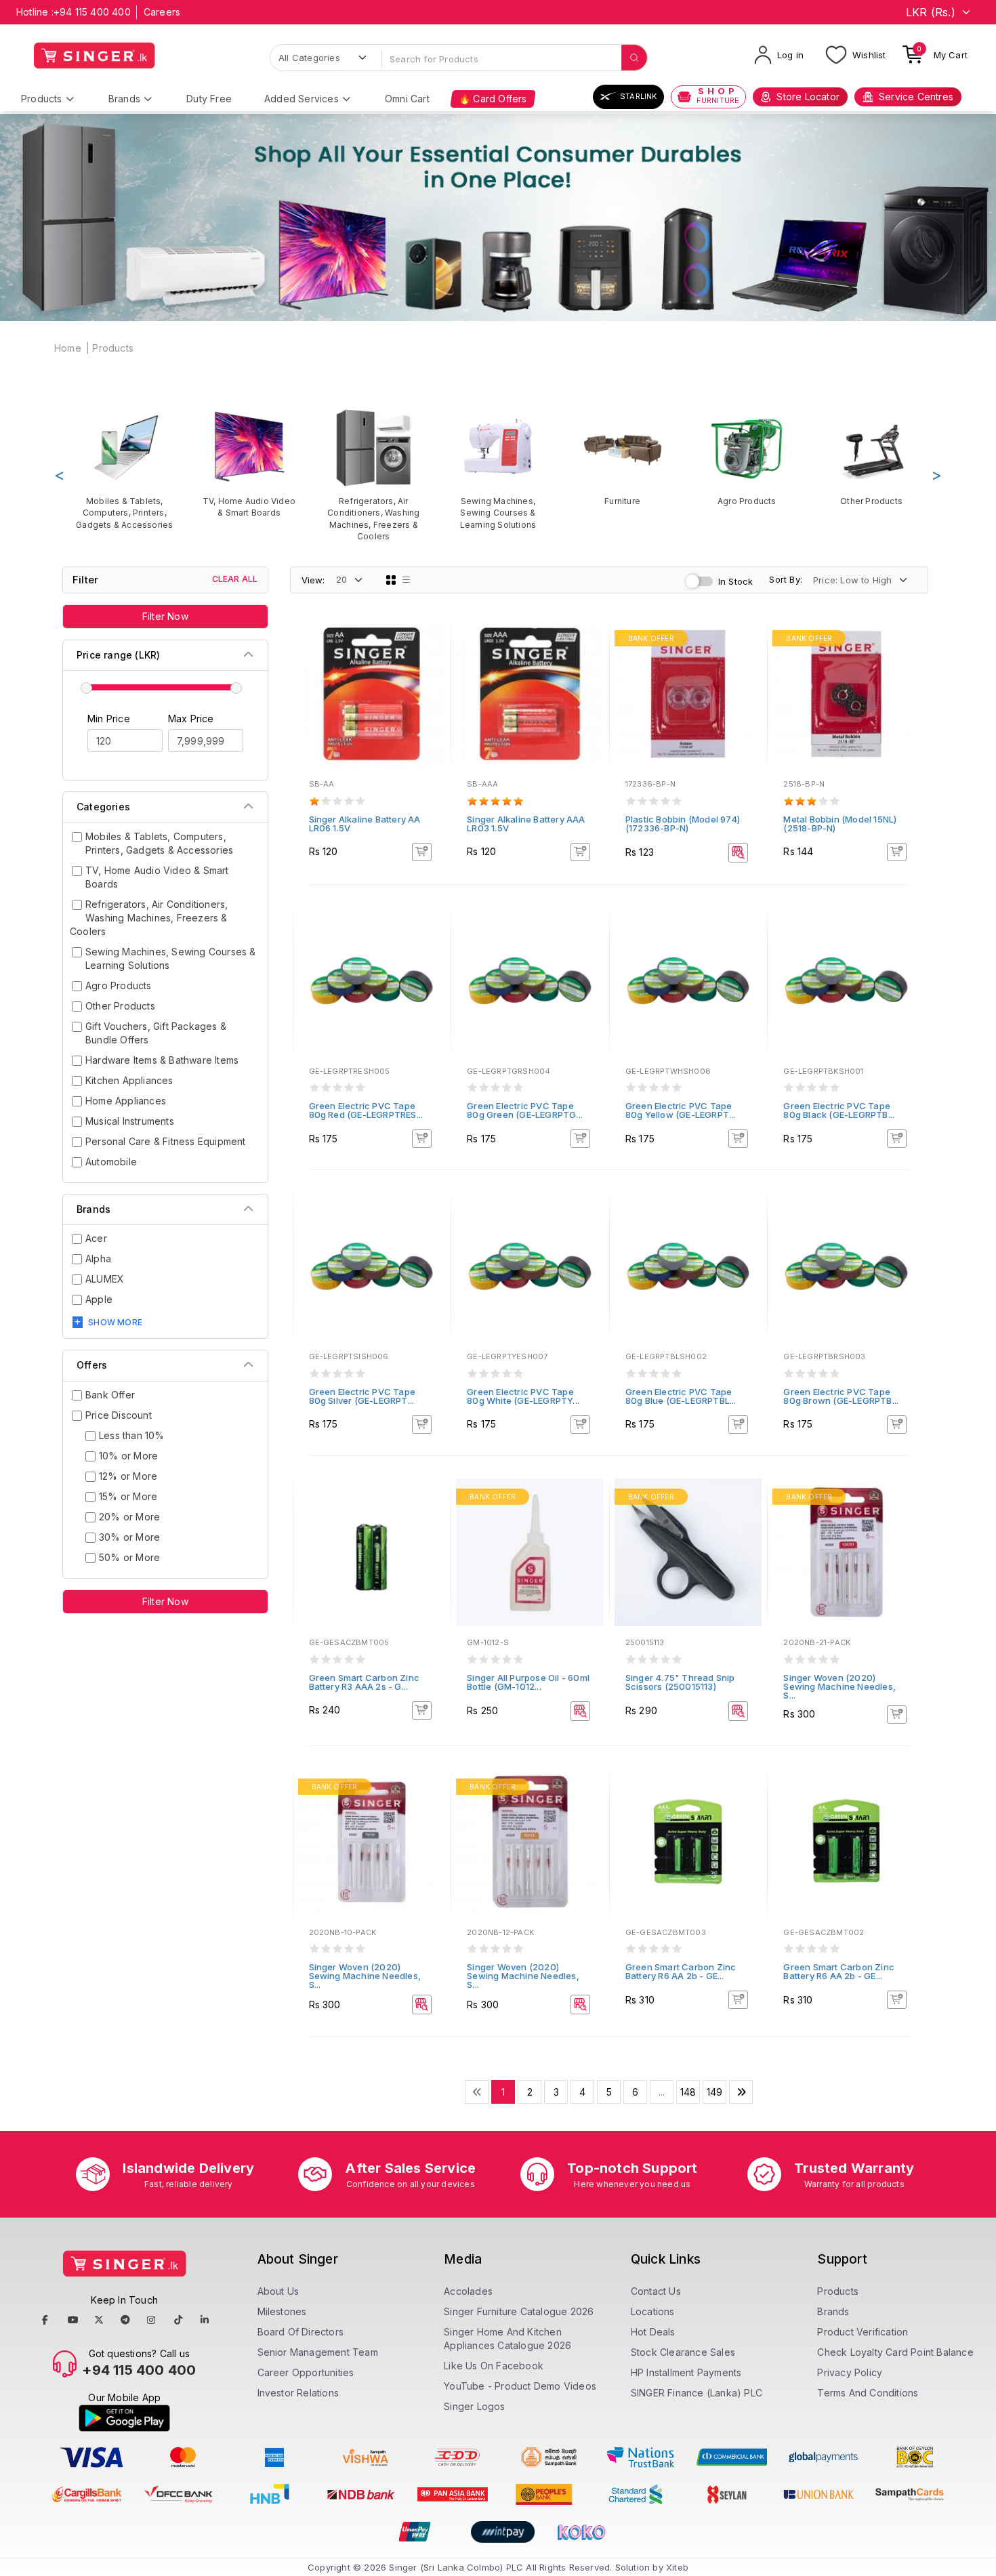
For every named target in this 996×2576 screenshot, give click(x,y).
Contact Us (656, 2291)
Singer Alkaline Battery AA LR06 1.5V (365, 824)
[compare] (431, 659)
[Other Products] (871, 457)
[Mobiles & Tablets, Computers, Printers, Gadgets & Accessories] (125, 469)
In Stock (736, 581)
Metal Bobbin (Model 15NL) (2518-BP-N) (840, 824)
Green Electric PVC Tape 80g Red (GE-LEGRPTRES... (366, 1110)
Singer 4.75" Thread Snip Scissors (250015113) (680, 1682)
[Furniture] (623, 457)
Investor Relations (298, 2393)
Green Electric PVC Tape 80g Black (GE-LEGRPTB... (839, 1110)
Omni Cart (407, 99)
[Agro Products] (747, 457)
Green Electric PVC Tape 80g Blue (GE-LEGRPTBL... (681, 1396)
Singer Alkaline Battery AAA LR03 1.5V (526, 824)
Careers (162, 12)
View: (313, 580)
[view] (431, 677)
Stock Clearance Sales (683, 2352)
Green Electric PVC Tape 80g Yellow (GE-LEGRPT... (681, 1110)
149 (715, 2092)
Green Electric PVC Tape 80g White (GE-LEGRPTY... (523, 1396)
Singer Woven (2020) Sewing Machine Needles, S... (839, 1686)
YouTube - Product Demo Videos (520, 2386)
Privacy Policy (850, 2372)
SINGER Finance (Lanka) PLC (697, 2393)
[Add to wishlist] (431, 640)
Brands (124, 99)
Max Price (191, 719)
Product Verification (863, 2332)
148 (688, 2092)
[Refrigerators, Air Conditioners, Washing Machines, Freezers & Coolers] (373, 475)
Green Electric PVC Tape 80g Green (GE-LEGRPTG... (525, 1110)
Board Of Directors (301, 2332)
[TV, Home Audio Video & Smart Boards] (249, 463)
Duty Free (209, 99)
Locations (653, 2311)
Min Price (109, 719)
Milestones (282, 2311)
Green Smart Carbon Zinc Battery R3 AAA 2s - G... (365, 1682)
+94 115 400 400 (92, 12)
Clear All (235, 579)
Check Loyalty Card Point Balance (895, 2352)
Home (68, 348)
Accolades (468, 2291)
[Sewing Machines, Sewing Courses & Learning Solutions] (498, 469)
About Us (278, 2291)
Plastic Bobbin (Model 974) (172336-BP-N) (683, 824)
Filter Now (165, 616)
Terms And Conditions (868, 2393)
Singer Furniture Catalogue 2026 (519, 2311)
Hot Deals (653, 2332)
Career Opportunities (306, 2372)
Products (42, 99)
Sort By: (786, 579)
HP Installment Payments (686, 2372)
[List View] (407, 580)
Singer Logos (474, 2406)
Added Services (302, 99)
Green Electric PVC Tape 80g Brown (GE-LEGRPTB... (841, 1396)
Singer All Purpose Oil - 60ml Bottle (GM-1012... (528, 1682)
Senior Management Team (318, 2352)
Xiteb (677, 2567)
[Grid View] (391, 580)
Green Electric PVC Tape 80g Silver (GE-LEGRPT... (362, 1396)
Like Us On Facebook (494, 2366)
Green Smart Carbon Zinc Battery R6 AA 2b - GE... (681, 1971)
